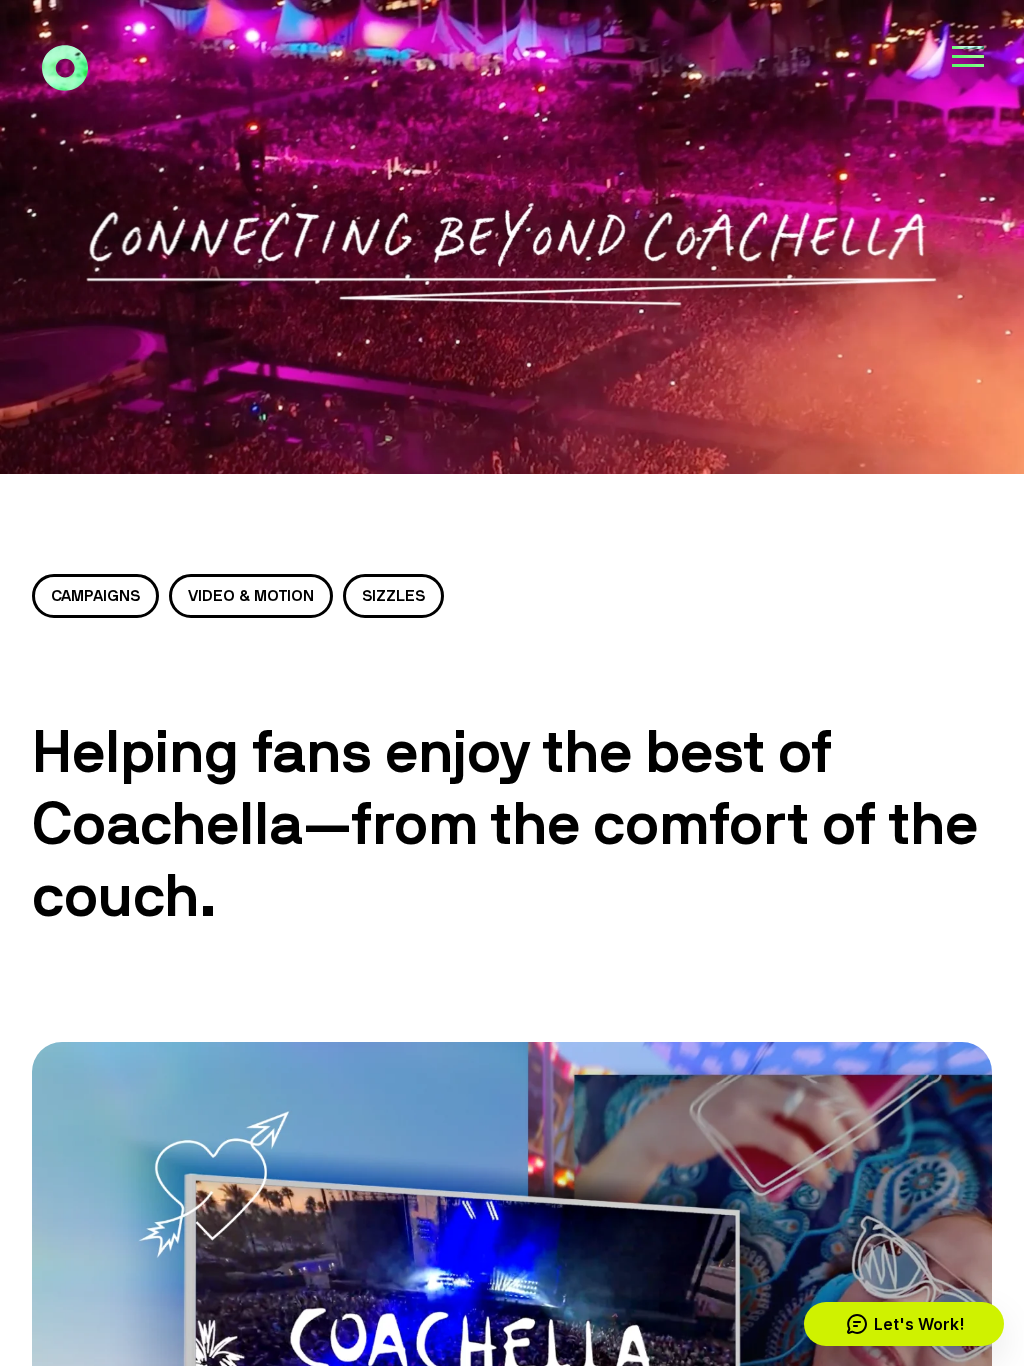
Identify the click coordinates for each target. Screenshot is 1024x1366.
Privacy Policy (169, 1281)
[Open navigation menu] (968, 56)
